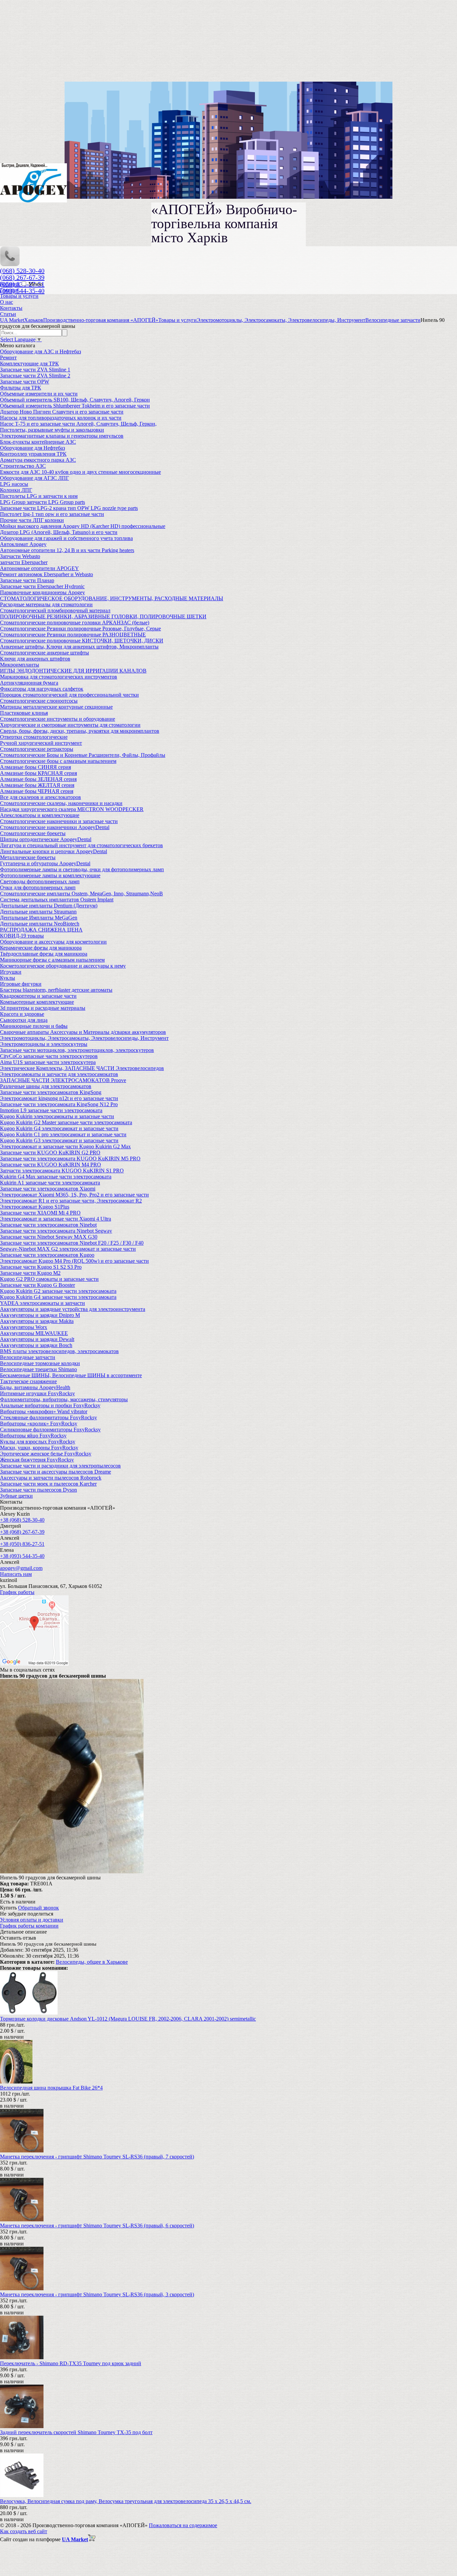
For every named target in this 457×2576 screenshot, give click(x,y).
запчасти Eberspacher (24, 562)
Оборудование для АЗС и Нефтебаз (40, 351)
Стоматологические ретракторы (37, 749)
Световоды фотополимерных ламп (40, 881)
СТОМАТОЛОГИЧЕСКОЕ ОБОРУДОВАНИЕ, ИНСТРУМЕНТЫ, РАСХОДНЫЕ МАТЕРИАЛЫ (112, 598)
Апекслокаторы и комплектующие (40, 815)
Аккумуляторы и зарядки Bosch (36, 1345)
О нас (7, 302)
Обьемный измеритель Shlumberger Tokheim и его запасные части (75, 406)
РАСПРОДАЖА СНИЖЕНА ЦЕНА (41, 930)
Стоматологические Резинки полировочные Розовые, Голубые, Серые (80, 629)
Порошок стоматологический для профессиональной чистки (69, 695)
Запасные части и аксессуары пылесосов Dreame (56, 1472)
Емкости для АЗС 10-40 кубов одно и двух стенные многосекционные (80, 472)
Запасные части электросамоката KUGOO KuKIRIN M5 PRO (70, 1159)
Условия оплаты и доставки (32, 1920)
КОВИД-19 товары (22, 936)
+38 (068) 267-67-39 (22, 1532)
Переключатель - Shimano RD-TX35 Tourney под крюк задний (71, 2363)
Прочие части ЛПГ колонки (32, 520)
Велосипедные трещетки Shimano (38, 1369)
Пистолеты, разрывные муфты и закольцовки (52, 430)
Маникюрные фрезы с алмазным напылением (52, 960)
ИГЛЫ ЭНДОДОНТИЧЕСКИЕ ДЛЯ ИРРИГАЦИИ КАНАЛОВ (73, 671)
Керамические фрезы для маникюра (41, 948)
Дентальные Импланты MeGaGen (39, 918)
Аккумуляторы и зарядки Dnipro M (40, 1315)
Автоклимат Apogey (23, 544)
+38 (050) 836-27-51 (22, 1544)
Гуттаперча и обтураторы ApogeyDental (45, 863)
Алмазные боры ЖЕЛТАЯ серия (37, 785)
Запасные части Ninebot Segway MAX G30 (49, 1237)
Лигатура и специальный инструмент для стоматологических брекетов (81, 845)
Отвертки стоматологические (34, 737)
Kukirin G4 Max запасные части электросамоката (56, 1177)
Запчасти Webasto (20, 556)
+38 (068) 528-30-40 (22, 1520)
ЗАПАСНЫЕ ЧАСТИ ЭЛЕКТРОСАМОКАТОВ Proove (63, 1080)
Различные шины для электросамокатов (46, 1086)
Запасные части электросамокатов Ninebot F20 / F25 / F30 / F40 (72, 1243)
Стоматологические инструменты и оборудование (58, 719)
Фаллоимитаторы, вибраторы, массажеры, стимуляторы (64, 1399)
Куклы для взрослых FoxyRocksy (38, 1442)
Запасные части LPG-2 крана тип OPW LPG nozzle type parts (69, 508)
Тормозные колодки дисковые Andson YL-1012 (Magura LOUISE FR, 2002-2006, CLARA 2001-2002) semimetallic (128, 2019)
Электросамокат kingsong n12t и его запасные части (59, 1098)
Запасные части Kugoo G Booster (37, 1285)
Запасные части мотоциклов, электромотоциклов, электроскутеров (77, 1050)
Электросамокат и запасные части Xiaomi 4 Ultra (56, 1219)
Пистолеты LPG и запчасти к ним (39, 496)
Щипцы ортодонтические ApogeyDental (46, 839)
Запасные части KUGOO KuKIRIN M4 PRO (51, 1165)
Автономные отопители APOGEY (39, 568)
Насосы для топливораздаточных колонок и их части (61, 418)
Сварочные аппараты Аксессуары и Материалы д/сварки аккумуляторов (83, 1032)
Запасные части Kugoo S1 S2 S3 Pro (41, 1267)
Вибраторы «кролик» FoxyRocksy (39, 1424)
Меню (35, 284)
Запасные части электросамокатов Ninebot (48, 1225)
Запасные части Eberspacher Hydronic (42, 586)
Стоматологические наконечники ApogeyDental (55, 827)
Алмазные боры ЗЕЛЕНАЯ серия (38, 779)
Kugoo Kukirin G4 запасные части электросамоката (58, 1297)
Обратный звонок (38, 1908)
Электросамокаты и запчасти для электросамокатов (59, 1074)
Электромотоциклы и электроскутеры (44, 1044)
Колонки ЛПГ (16, 490)
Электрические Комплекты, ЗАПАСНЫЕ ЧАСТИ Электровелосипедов (82, 1068)
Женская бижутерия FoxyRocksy (37, 1460)
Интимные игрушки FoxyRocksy (37, 1393)
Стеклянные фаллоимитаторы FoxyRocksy (49, 1417)
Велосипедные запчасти (28, 1357)
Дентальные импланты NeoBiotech (40, 924)
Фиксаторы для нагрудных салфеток (42, 689)
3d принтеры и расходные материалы (43, 1008)
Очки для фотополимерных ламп (38, 887)
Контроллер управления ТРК (33, 454)
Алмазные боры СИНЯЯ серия (35, 767)
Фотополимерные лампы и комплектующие (50, 875)
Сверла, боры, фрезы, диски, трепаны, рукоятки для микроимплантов (80, 731)
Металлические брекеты (28, 857)
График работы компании (29, 1926)
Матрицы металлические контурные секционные (56, 707)
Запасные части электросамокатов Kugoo (47, 1255)
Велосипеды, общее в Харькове (92, 1962)
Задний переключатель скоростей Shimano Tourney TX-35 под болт (76, 2432)
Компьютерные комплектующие (37, 1002)
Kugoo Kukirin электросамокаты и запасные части (57, 1116)
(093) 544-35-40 (22, 291)
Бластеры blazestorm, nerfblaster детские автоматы (56, 990)
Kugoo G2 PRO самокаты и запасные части (49, 1279)
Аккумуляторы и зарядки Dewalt (37, 1339)
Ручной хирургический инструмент (41, 743)
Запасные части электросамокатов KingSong (51, 1092)
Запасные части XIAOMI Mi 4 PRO (40, 1213)
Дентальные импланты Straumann (38, 912)
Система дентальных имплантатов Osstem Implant (57, 900)
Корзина (10, 284)
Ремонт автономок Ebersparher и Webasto (47, 574)
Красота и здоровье (22, 1014)
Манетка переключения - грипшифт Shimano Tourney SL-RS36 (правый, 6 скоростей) (97, 2226)
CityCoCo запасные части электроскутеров (49, 1056)
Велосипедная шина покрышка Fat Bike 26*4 (51, 2088)
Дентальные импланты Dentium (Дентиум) (49, 906)
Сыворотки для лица (24, 1020)
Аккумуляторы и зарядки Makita (37, 1321)
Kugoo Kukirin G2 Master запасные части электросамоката (66, 1122)
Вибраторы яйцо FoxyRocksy (33, 1436)
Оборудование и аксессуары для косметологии (53, 942)
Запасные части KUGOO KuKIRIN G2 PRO (50, 1152)
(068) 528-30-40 (22, 271)
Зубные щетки (16, 1496)
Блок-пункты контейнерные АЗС (38, 442)
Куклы (8, 978)
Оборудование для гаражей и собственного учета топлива (66, 538)
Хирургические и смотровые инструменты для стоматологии (70, 725)
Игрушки (11, 972)
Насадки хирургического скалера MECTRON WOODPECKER (72, 809)
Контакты (11, 308)
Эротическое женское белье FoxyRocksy (46, 1454)
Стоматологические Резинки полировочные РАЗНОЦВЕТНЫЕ (73, 635)
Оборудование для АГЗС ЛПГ (34, 478)
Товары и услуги (19, 296)
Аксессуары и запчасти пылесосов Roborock (51, 1478)
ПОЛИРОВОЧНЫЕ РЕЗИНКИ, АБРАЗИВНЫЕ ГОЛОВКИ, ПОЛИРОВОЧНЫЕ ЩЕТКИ (103, 616)
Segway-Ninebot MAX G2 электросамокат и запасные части (68, 1249)
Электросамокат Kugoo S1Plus (35, 1207)
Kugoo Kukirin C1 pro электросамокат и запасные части (63, 1134)
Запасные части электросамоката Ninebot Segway (56, 1231)
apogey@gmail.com (21, 1568)
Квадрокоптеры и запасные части (38, 996)
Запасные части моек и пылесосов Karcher (48, 1484)
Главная (9, 290)
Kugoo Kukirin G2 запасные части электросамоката (58, 1291)
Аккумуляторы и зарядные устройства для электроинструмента (73, 1309)
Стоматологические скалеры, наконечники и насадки (61, 803)
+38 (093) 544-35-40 (22, 1556)
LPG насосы (14, 484)
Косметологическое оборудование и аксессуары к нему (63, 966)
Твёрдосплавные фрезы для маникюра (44, 954)
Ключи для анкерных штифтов (35, 659)
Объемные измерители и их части (39, 394)
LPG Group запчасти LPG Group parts (42, 502)
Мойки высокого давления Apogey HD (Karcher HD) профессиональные (83, 526)
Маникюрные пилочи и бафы (34, 1026)
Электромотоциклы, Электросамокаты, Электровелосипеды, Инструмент (84, 1038)
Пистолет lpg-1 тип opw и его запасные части (52, 514)
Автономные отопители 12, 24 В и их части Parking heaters (67, 550)
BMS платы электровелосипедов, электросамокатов (59, 1351)
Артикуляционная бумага (29, 683)
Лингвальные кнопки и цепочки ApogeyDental (54, 851)
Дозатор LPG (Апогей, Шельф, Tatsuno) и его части (59, 532)
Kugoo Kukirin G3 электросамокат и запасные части (59, 1140)
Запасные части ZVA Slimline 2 (35, 376)
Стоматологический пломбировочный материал (55, 610)
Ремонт (8, 358)
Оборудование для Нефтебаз (32, 448)
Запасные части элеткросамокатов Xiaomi (48, 1189)
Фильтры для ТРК (21, 388)
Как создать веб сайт (24, 2531)
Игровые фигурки (21, 984)
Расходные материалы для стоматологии (46, 604)
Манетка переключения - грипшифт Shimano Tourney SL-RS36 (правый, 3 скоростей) (97, 2294)
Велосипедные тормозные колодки (40, 1363)
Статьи (8, 314)
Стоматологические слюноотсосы (39, 701)
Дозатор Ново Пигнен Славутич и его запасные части (62, 412)
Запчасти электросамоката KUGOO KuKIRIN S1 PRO (62, 1171)
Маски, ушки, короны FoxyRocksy (39, 1448)
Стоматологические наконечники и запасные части (59, 821)
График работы (17, 1592)
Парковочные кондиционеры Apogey (42, 592)
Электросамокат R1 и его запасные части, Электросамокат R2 (71, 1201)
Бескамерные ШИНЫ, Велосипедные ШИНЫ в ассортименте (71, 1375)
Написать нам (16, 1574)
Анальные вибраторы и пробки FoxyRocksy (50, 1405)
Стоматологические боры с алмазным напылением (58, 761)
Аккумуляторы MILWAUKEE (34, 1333)
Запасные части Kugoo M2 (30, 1273)
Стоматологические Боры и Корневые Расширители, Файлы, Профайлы (83, 755)
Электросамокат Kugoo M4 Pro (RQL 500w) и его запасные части (74, 1261)
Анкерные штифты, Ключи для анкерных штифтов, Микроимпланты (79, 647)
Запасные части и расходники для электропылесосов (60, 1466)
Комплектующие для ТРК (29, 364)
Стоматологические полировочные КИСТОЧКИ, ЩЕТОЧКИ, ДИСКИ (82, 641)
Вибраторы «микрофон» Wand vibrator (44, 1411)
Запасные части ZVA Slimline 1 (35, 370)
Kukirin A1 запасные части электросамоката (50, 1183)
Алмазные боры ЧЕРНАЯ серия (37, 791)
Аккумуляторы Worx (24, 1327)
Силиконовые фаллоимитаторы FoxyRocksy (50, 1430)
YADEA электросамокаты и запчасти (42, 1303)
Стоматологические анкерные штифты (44, 653)
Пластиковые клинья (24, 713)
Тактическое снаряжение (28, 1381)
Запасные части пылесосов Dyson (38, 1490)
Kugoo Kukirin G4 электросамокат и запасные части (59, 1128)
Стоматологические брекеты (33, 833)
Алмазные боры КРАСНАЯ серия (38, 773)
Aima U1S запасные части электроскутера (48, 1062)
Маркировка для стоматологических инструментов (59, 677)
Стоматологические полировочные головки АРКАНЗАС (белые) (75, 623)
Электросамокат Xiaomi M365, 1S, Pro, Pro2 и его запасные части (74, 1195)
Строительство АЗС (23, 466)
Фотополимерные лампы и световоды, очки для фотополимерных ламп (82, 869)
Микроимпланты (20, 665)
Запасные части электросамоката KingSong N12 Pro (59, 1104)
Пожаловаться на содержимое (183, 2525)
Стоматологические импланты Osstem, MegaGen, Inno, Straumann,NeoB (81, 894)
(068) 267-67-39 (22, 277)
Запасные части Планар (27, 580)
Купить (8, 1908)
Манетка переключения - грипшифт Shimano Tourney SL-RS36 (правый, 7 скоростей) (97, 2157)
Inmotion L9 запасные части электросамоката (51, 1110)
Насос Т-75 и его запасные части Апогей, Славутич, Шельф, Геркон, (78, 424)
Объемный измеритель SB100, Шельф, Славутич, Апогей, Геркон (75, 400)
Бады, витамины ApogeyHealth (35, 1387)
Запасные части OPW (25, 382)
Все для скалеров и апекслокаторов (40, 797)
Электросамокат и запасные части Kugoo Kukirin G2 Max (65, 1146)
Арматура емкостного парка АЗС (38, 460)
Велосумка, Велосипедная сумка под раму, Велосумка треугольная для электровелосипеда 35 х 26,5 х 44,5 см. (126, 2501)
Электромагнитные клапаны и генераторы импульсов (62, 436)
